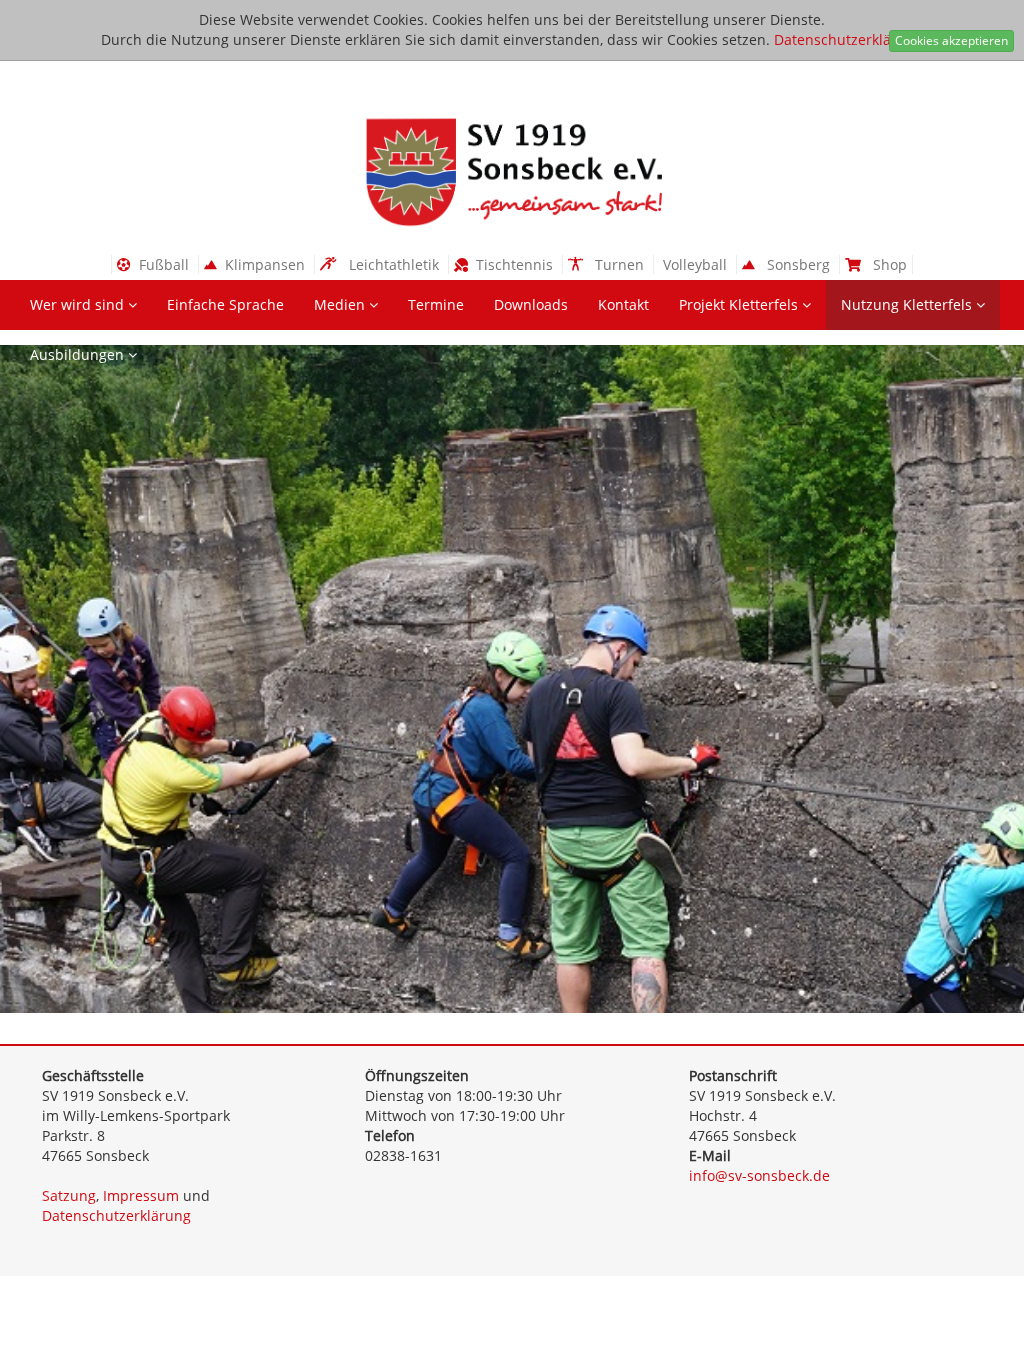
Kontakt (623, 304)
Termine (436, 304)
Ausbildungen (79, 354)
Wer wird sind (79, 304)
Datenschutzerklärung (848, 39)
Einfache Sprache (225, 304)
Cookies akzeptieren (951, 40)
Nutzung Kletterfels (908, 304)
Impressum (141, 1195)
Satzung (69, 1195)
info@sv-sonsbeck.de (759, 1175)
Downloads (531, 304)
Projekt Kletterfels (740, 304)
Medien (341, 304)
